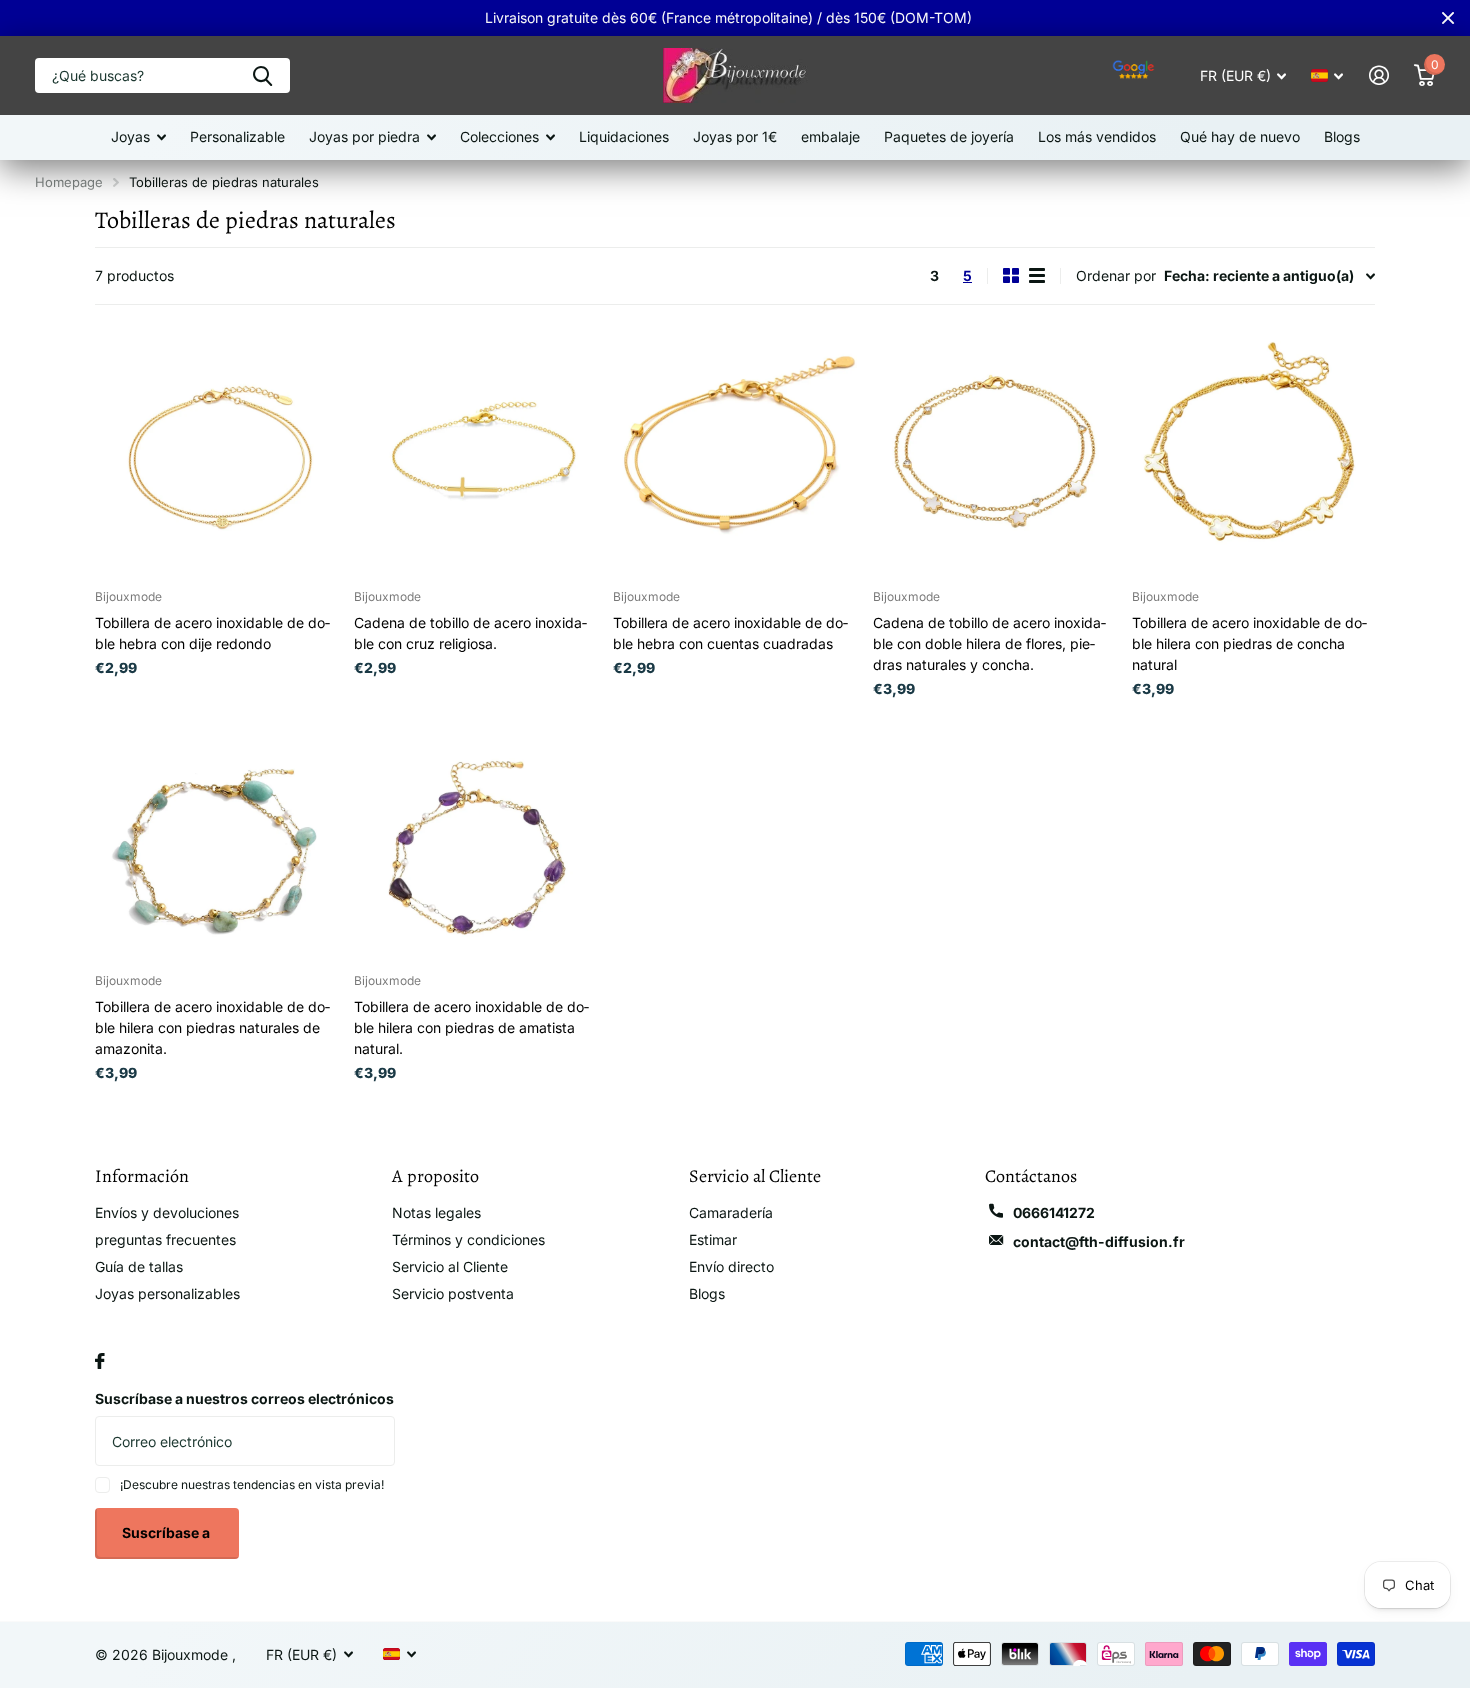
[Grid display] (1011, 275)
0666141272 (1054, 1212)
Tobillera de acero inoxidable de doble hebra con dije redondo (212, 633)
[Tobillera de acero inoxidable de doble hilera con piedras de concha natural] (1253, 451)
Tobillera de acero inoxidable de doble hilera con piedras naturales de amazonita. (212, 1027)
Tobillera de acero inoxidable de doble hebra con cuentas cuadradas (730, 633)
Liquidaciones (624, 136)
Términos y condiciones (468, 1239)
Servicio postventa (453, 1293)
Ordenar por (1116, 275)
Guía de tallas (139, 1266)
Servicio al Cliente (450, 1266)
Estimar (713, 1239)
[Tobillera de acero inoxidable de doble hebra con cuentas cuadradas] (734, 451)
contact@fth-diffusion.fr (1099, 1241)
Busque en (262, 75)
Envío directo (731, 1266)
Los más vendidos (1097, 136)
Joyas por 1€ (735, 136)
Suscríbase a (167, 1532)
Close (1448, 18)
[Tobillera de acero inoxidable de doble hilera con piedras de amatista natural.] (475, 836)
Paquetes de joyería (949, 136)
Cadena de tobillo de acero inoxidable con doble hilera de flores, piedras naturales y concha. (989, 643)
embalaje (830, 136)
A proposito (435, 1176)
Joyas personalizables (167, 1293)
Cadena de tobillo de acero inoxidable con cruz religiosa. (470, 633)
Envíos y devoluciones (167, 1212)
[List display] (1037, 275)
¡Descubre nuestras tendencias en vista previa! (252, 1484)
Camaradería (731, 1212)
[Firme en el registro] (1378, 75)
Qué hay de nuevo (1240, 136)
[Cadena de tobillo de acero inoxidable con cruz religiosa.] (475, 451)
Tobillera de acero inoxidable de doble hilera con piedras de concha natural (1249, 643)
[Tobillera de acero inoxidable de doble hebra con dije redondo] (216, 451)
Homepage (69, 182)
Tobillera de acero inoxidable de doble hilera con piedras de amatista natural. (471, 1027)
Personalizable (237, 136)
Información (142, 1176)
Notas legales (436, 1212)
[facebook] (100, 1361)
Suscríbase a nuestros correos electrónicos (244, 1398)
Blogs (1342, 136)
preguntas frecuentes (165, 1239)
